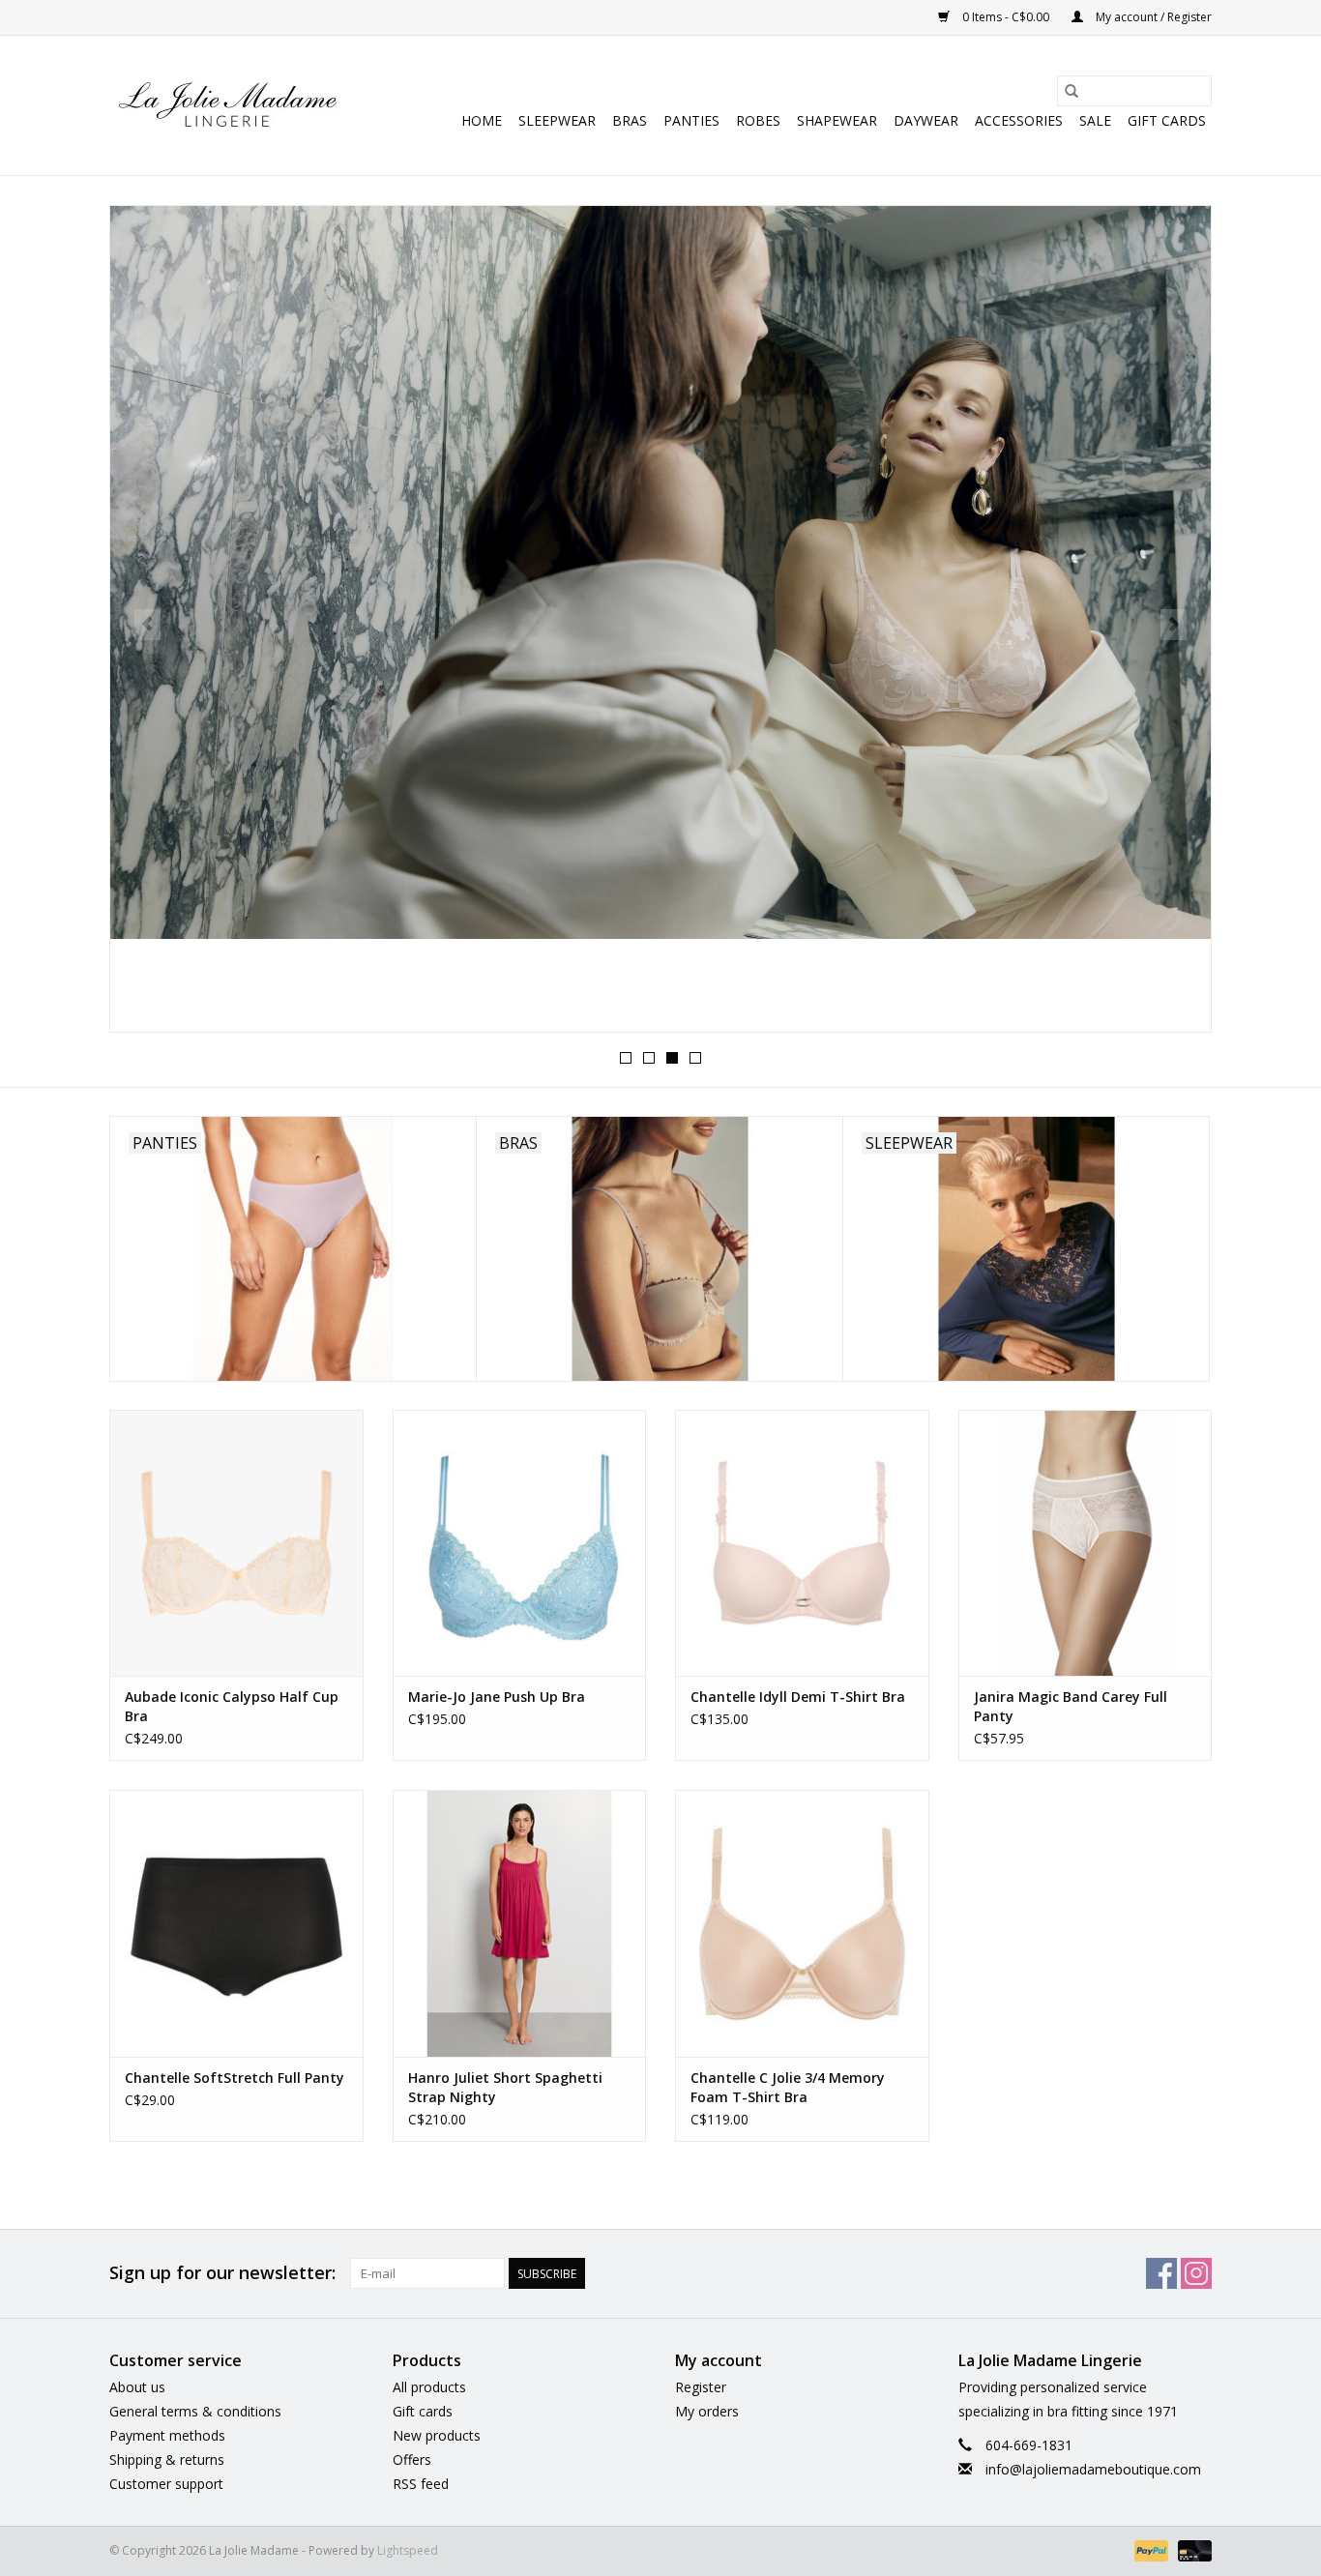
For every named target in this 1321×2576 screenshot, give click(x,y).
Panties (691, 120)
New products (437, 2435)
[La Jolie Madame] (228, 105)
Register (701, 2387)
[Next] (1174, 625)
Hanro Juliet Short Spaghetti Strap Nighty (505, 2087)
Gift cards (1167, 120)
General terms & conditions (195, 2411)
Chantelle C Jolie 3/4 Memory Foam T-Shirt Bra (788, 2087)
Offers (412, 2459)
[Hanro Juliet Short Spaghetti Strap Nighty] (520, 1923)
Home (482, 120)
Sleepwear (557, 120)
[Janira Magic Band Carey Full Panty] (1086, 1543)
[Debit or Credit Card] (1191, 2549)
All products (429, 2387)
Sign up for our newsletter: (222, 2273)
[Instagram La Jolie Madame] (1196, 2273)
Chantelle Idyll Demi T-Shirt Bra (798, 1697)
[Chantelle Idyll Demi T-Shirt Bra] (802, 1543)
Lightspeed (408, 2550)
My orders (707, 2411)
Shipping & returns (167, 2459)
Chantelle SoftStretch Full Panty (235, 2078)
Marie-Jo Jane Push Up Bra (497, 1697)
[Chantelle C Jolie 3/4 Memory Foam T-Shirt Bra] (802, 1923)
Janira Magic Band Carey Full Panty (1071, 1706)
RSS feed (421, 2484)
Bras (630, 120)
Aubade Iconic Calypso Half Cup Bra (232, 1706)
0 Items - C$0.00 (1006, 17)
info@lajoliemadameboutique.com (1093, 2469)
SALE (1095, 120)
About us (137, 2387)
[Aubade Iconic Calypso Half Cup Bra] (236, 1543)
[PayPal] (1149, 2549)
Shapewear (837, 120)
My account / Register (1152, 17)
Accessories (1019, 120)
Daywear (926, 120)
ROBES (758, 120)
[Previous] (147, 625)
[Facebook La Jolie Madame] (1161, 2273)
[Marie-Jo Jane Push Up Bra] (520, 1543)
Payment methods (167, 2435)
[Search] (1071, 91)
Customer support (166, 2484)
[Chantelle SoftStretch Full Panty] (236, 1923)
